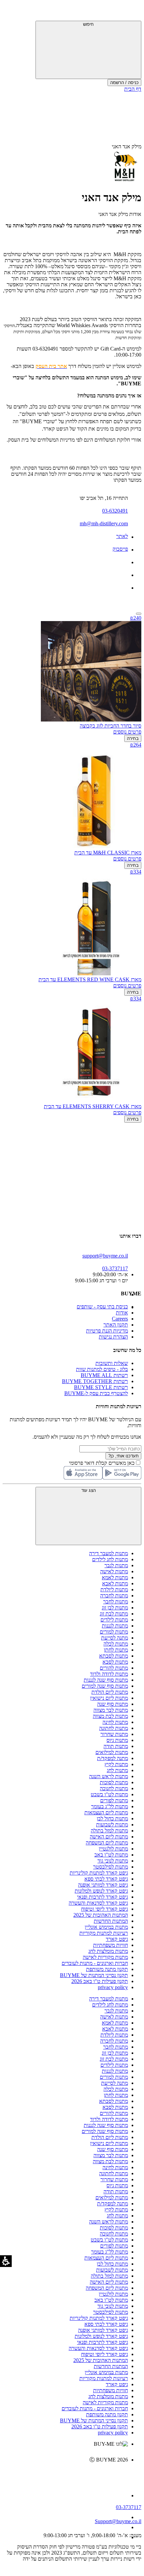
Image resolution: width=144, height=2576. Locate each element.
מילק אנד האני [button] (127, 146)
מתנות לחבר (116, 1602)
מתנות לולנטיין (113, 1849)
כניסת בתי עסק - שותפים (102, 1307)
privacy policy (113, 1987)
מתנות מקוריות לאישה (105, 1957)
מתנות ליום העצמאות (106, 1812)
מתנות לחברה (114, 1596)
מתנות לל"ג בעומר (110, 1806)
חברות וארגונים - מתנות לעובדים (95, 1963)
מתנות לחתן (116, 1650)
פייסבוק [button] (120, 549)
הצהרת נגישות (113, 1337)
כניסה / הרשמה (124, 83)
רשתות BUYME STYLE (101, 1387)
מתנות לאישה (114, 1571)
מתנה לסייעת (115, 1638)
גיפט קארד (117, 1939)
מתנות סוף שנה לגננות (106, 1680)
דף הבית (133, 89)
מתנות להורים (114, 1668)
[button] (132, 12)
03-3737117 (129, 2507)
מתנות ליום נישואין (109, 1698)
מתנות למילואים (112, 1752)
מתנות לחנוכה (114, 1788)
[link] (65, 2474)
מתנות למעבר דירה (109, 1553)
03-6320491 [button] (115, 511)
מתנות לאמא (115, 1577)
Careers (120, 1319)
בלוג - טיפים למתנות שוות (102, 1369)
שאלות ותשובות (112, 1363)
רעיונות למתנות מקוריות (104, 1933)
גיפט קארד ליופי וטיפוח (104, 1909)
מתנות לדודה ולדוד (109, 1674)
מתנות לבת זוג (114, 1614)
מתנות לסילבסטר (111, 1867)
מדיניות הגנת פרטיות (107, 1331)
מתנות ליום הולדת (110, 1692)
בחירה (133, 738)
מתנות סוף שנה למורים (105, 1686)
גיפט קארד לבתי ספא (106, 1879)
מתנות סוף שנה (113, 1704)
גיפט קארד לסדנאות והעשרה (98, 1903)
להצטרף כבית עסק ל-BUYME (96, 1393)
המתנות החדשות (111, 1921)
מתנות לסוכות (114, 1782)
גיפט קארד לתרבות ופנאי (102, 1897)
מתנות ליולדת (114, 1589)
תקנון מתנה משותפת (107, 1969)
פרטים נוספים (127, 732)
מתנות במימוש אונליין (106, 1927)
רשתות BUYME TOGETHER (95, 1381)
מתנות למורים (114, 1632)
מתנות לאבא (115, 1583)
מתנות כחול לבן (112, 1819)
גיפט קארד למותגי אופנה (103, 1885)
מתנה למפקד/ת (113, 1758)
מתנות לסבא (115, 1662)
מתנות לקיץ (116, 1764)
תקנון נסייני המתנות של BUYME (94, 1975)
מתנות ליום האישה (109, 1837)
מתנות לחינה (115, 1722)
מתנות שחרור (114, 1734)
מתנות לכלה (116, 1644)
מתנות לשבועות (112, 1825)
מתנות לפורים (114, 1800)
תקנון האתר (116, 1325)
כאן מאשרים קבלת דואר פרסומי (105, 1463)
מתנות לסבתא (114, 1656)
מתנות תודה (116, 1746)
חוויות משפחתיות (111, 1945)
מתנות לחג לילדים (110, 1559)
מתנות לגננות (115, 1626)
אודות (122, 1313)
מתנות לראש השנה (109, 1776)
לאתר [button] (122, 536)
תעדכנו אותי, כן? (123, 1456)
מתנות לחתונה (114, 1728)
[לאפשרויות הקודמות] (72, 1148)
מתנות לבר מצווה (111, 1710)
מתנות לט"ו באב (111, 1855)
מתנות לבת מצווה (110, 1716)
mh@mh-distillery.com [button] (104, 523)
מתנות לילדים (114, 1620)
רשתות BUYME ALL (104, 1375)
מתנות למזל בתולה (109, 1831)
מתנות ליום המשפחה (107, 1843)
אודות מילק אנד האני (120, 214)
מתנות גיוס (117, 1740)
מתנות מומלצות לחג (108, 1951)
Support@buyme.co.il (118, 2521)
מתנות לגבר (116, 1565)
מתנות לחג (117, 1770)
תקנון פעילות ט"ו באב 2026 (100, 1981)
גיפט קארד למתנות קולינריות (99, 1873)
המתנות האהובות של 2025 (101, 1915)
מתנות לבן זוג (115, 1608)
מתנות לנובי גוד (113, 1861)
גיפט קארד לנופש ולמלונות (101, 1891)
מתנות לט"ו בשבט (109, 1794)
